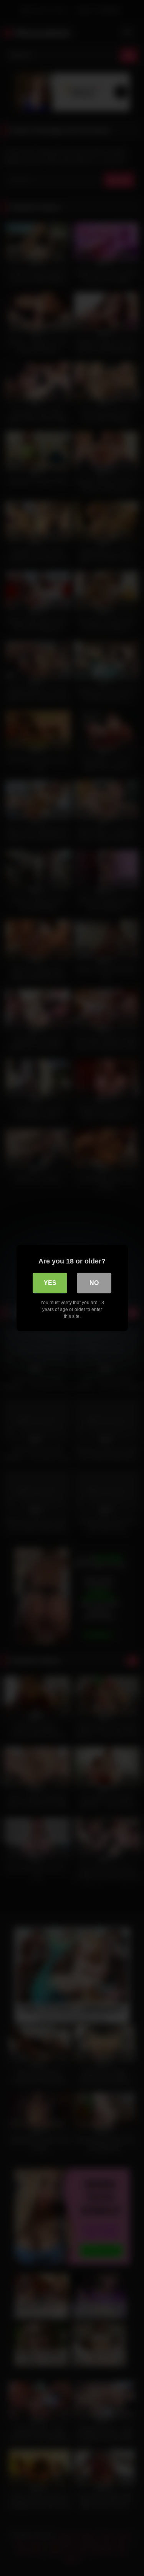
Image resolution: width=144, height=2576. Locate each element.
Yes (50, 1283)
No (94, 1283)
